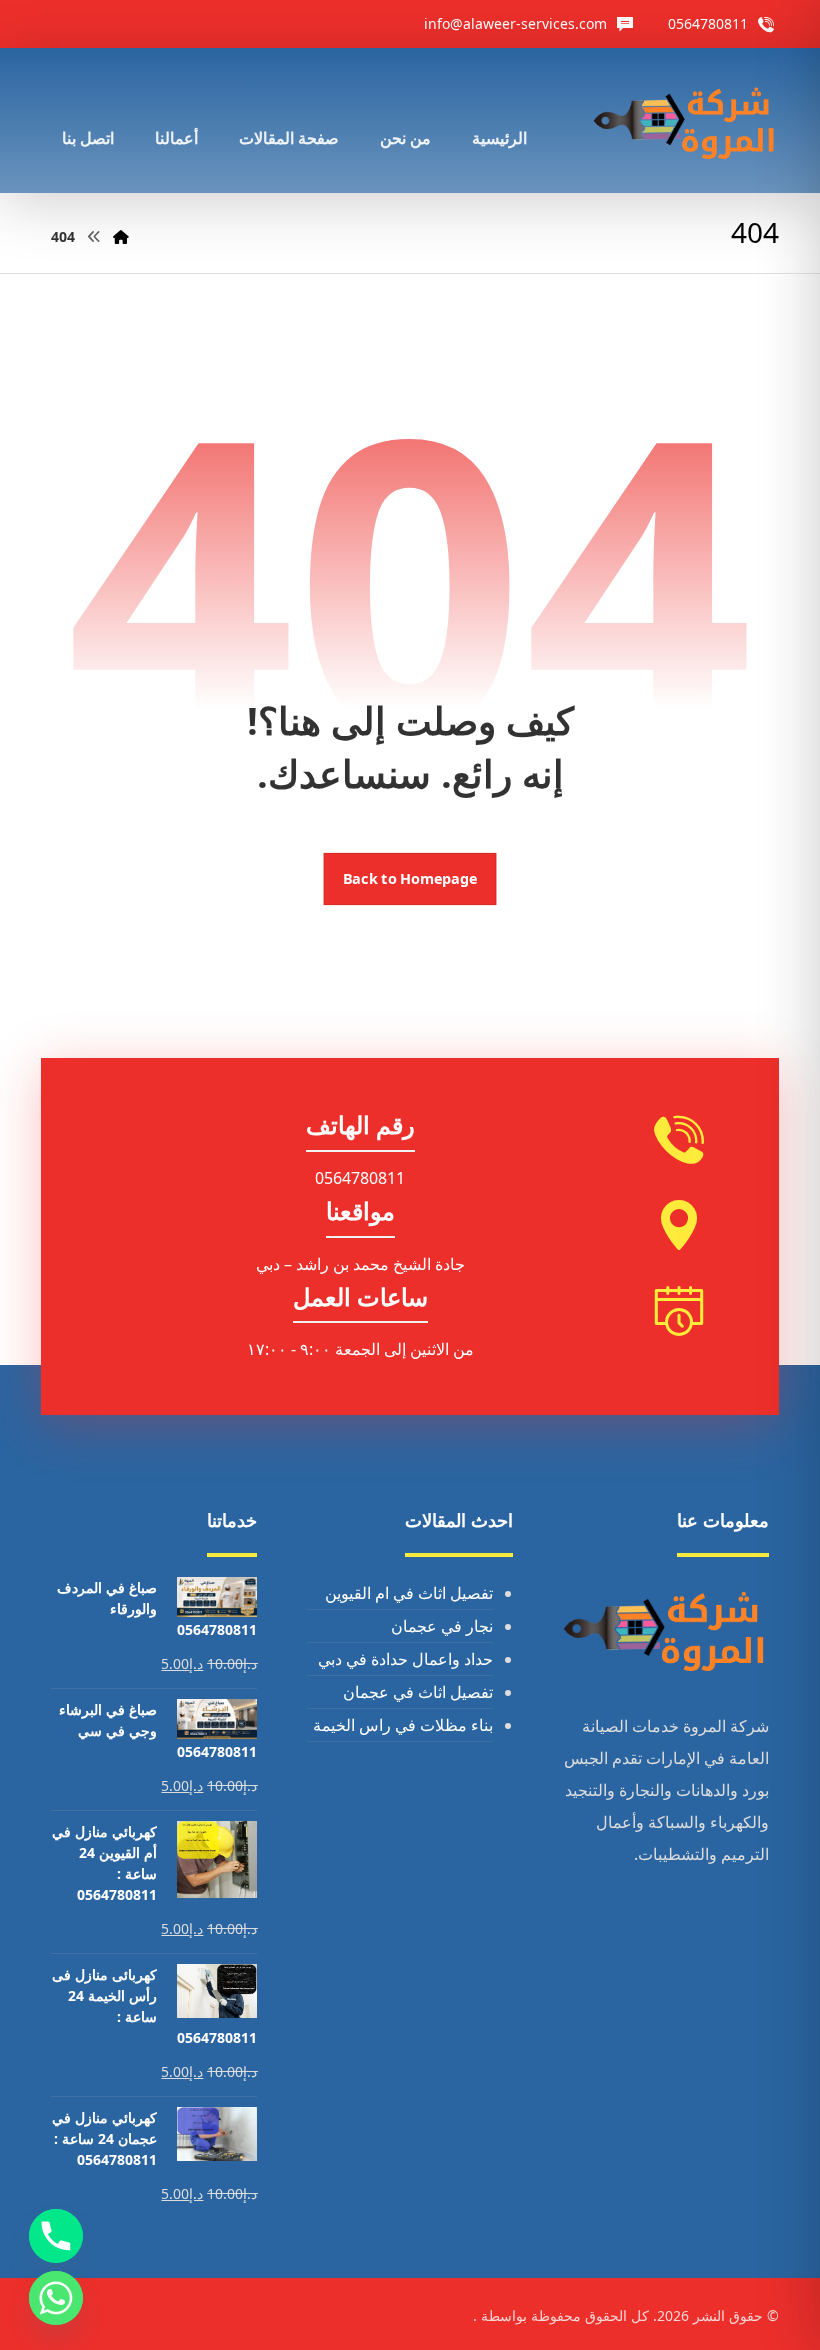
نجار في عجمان (442, 1626)
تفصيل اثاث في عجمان (418, 1692)
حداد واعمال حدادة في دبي (405, 1659)
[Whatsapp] (56, 2298)
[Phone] (56, 2236)
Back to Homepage (410, 879)
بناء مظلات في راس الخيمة (403, 1725)
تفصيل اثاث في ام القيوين (409, 1593)
